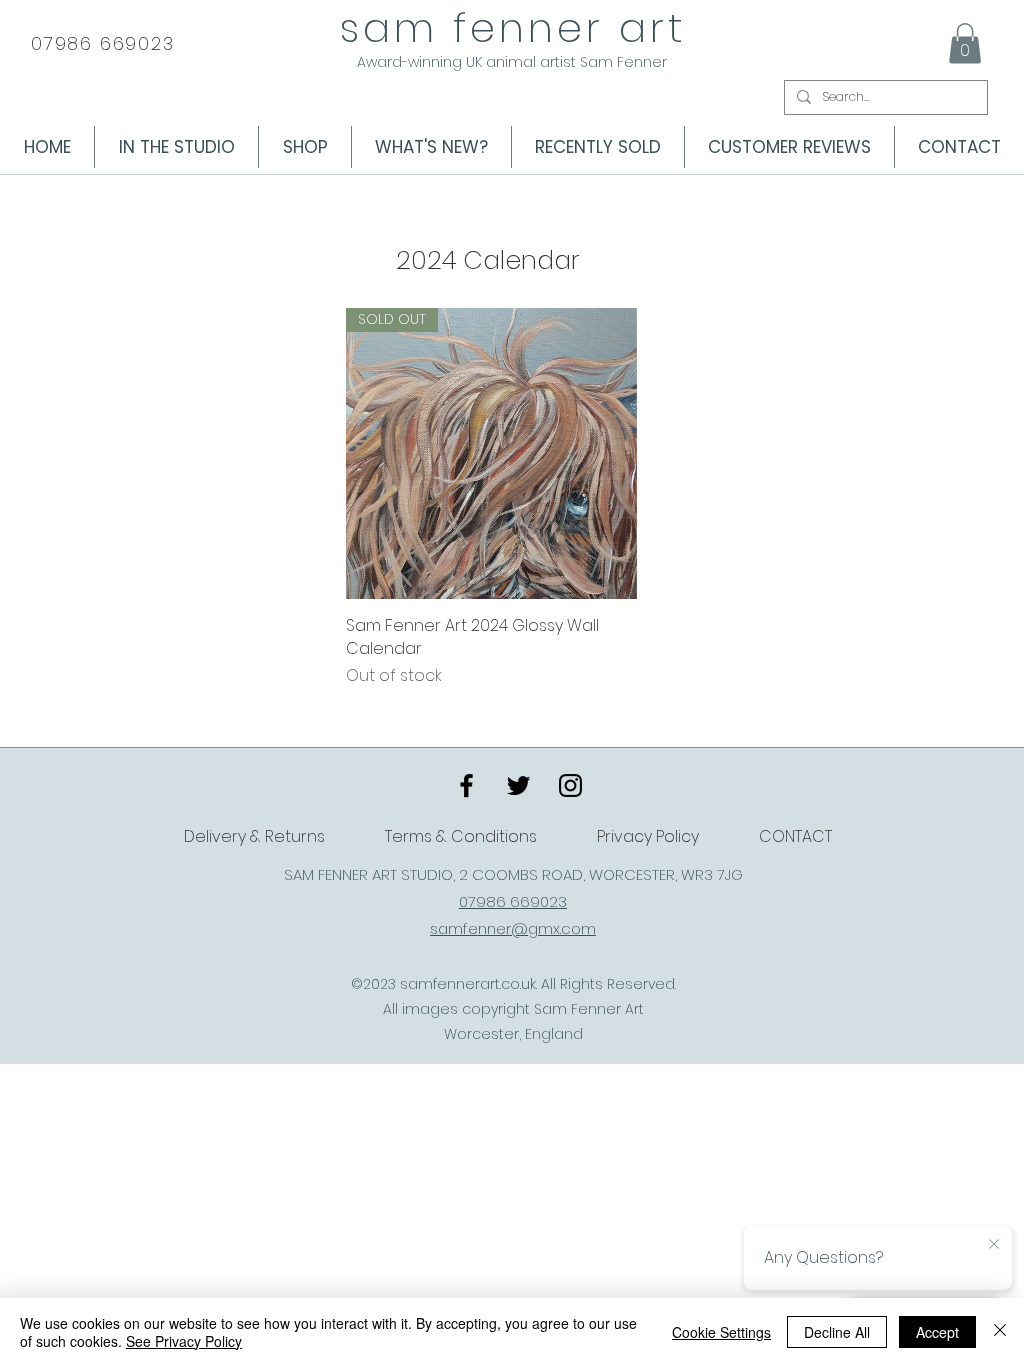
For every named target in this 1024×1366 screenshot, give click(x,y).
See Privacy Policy (184, 1341)
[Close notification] (994, 1245)
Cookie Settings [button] (721, 1332)
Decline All (837, 1332)
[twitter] (518, 785)
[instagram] (570, 785)
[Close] (1000, 1332)
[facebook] (466, 785)
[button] (965, 43)
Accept (937, 1332)
